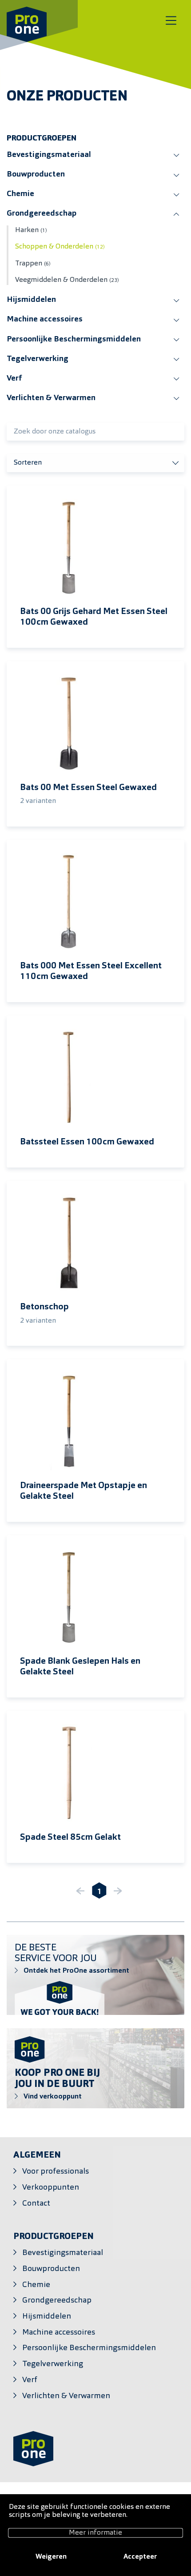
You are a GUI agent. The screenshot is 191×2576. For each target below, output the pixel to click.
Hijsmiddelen (31, 300)
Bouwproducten (36, 175)
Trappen (33, 264)
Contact (36, 2204)
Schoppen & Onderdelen (60, 247)
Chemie (20, 194)
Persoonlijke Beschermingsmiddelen (74, 339)
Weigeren (51, 2557)
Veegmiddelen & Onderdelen (67, 280)
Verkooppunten (51, 2188)
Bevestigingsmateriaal (49, 155)
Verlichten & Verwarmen (51, 398)
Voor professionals (56, 2172)
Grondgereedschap (42, 214)
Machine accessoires (45, 319)
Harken (31, 230)
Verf (14, 379)
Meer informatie (95, 2533)
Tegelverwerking (38, 359)
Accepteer (140, 2557)
